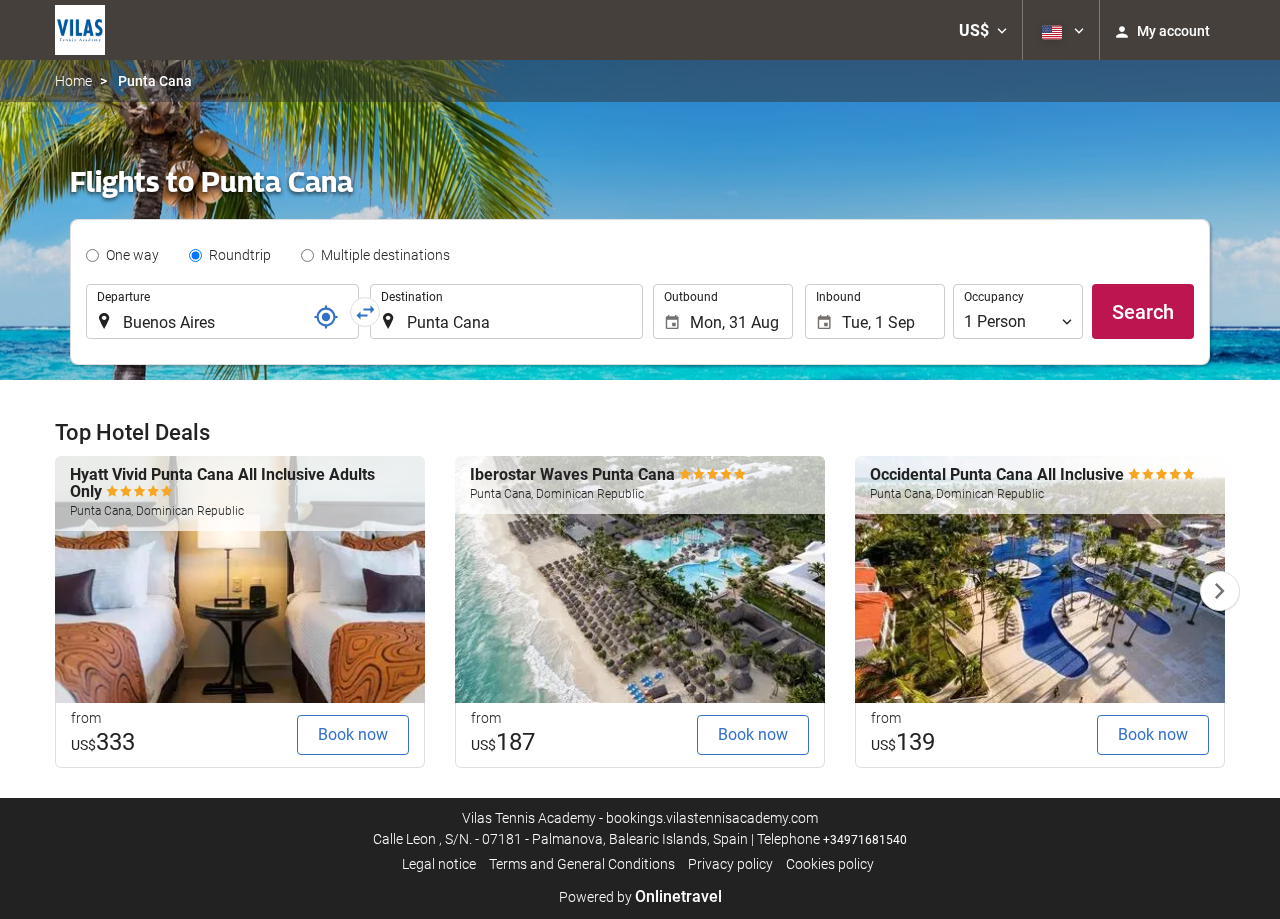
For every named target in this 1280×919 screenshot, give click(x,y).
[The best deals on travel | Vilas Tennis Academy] (80, 30)
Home (73, 81)
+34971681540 (865, 840)
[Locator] (326, 317)
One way (132, 255)
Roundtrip (240, 255)
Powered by (640, 897)
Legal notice (439, 864)
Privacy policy (730, 864)
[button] (983, 30)
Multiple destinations (385, 255)
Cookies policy (830, 864)
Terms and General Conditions (582, 864)
